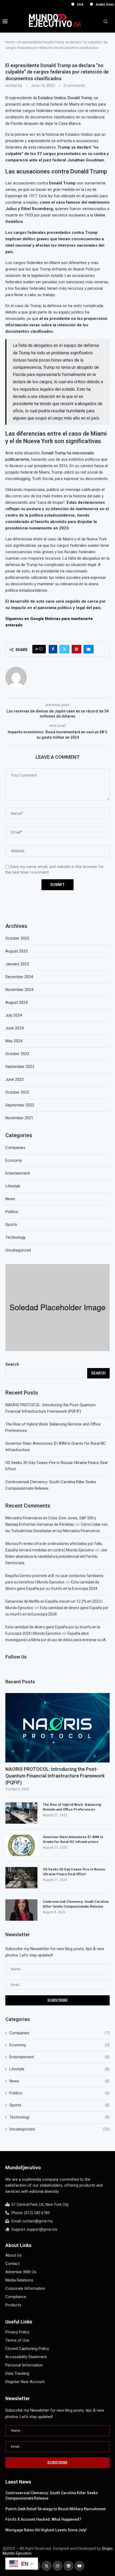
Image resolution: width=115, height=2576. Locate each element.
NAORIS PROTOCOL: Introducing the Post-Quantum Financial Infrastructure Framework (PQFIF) (55, 1776)
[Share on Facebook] (53, 649)
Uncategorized (60, 2129)
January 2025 (17, 964)
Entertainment (60, 2057)
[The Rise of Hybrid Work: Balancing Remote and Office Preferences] (21, 1813)
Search (12, 1364)
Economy (60, 2045)
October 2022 (17, 1092)
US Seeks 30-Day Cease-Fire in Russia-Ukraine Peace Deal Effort (74, 1872)
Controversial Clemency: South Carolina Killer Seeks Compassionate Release (76, 1904)
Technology (60, 2117)
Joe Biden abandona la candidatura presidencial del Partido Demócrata (56, 1556)
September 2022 (20, 1105)
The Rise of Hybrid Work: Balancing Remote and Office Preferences (72, 1807)
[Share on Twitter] (64, 649)
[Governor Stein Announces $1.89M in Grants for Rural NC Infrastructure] (21, 1845)
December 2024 (19, 977)
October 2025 (17, 938)
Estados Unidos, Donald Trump (65, 98)
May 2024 (14, 1041)
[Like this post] (41, 649)
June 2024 (14, 1028)
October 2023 (17, 1054)
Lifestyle (60, 2069)
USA (66, 5)
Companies (60, 2033)
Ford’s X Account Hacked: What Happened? (43, 2519)
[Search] (106, 22)
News (60, 2081)
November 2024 (19, 990)
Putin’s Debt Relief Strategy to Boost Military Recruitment (55, 2509)
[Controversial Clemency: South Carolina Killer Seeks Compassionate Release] (21, 1910)
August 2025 (16, 951)
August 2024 (16, 1002)
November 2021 (19, 1118)
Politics (60, 2093)
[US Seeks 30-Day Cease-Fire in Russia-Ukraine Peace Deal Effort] (21, 1878)
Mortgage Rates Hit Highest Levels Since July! (46, 2530)
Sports (60, 2105)
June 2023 (14, 1079)
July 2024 (14, 1015)
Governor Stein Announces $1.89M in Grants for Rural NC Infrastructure (73, 1839)
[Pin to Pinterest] (76, 649)
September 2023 (20, 1067)
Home (10, 42)
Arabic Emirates (94, 5)
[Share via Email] (89, 649)
